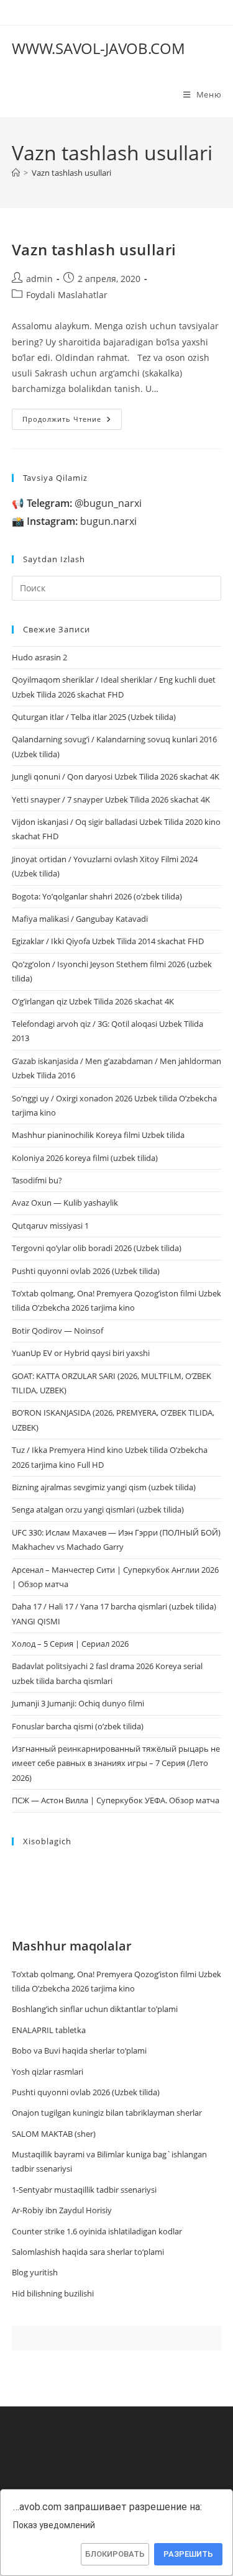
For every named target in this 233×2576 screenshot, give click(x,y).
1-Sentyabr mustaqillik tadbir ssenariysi (84, 2190)
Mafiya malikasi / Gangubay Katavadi (80, 919)
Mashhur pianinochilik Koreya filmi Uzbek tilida (98, 1135)
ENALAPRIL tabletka (49, 2030)
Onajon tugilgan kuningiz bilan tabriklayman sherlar (107, 2113)
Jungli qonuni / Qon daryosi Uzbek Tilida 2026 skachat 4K (116, 776)
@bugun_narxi (84, 503)
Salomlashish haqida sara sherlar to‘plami (88, 2252)
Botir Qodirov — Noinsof (57, 1331)
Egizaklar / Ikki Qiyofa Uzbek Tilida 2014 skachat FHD (108, 941)
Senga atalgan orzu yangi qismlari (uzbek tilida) (98, 1509)
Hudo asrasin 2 (39, 657)
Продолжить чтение (72, 421)
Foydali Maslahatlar (67, 295)
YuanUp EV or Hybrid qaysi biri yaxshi (81, 1353)
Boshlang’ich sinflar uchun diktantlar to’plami (95, 2009)
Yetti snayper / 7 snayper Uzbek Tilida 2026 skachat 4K (111, 799)
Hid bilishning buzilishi (53, 2293)
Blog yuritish (35, 2272)
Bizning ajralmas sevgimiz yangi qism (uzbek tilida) (104, 1487)
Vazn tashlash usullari (71, 173)
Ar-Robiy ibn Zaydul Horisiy (62, 2210)
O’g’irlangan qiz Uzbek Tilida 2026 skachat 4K (93, 1001)
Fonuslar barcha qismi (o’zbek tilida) (78, 1726)
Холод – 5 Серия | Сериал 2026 (70, 1644)
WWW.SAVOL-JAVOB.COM (98, 48)
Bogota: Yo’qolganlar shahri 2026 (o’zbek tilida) (97, 896)
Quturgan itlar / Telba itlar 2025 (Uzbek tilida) (94, 717)
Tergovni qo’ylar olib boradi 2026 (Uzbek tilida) (97, 1248)
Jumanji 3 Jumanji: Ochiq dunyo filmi (78, 1703)
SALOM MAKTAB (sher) (54, 2134)
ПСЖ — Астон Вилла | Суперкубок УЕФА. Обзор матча (116, 1800)
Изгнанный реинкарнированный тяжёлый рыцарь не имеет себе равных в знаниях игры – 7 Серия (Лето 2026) (116, 1763)
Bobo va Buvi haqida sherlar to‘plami (79, 2050)
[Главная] (16, 173)
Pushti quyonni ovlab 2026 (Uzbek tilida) (86, 1271)
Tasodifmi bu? (37, 1180)
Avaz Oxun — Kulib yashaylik (65, 1203)
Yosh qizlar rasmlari (48, 2072)
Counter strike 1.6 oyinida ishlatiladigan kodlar (97, 2231)
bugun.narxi (82, 521)
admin (39, 279)
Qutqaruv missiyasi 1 (50, 1226)
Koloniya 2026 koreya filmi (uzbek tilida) (85, 1158)
